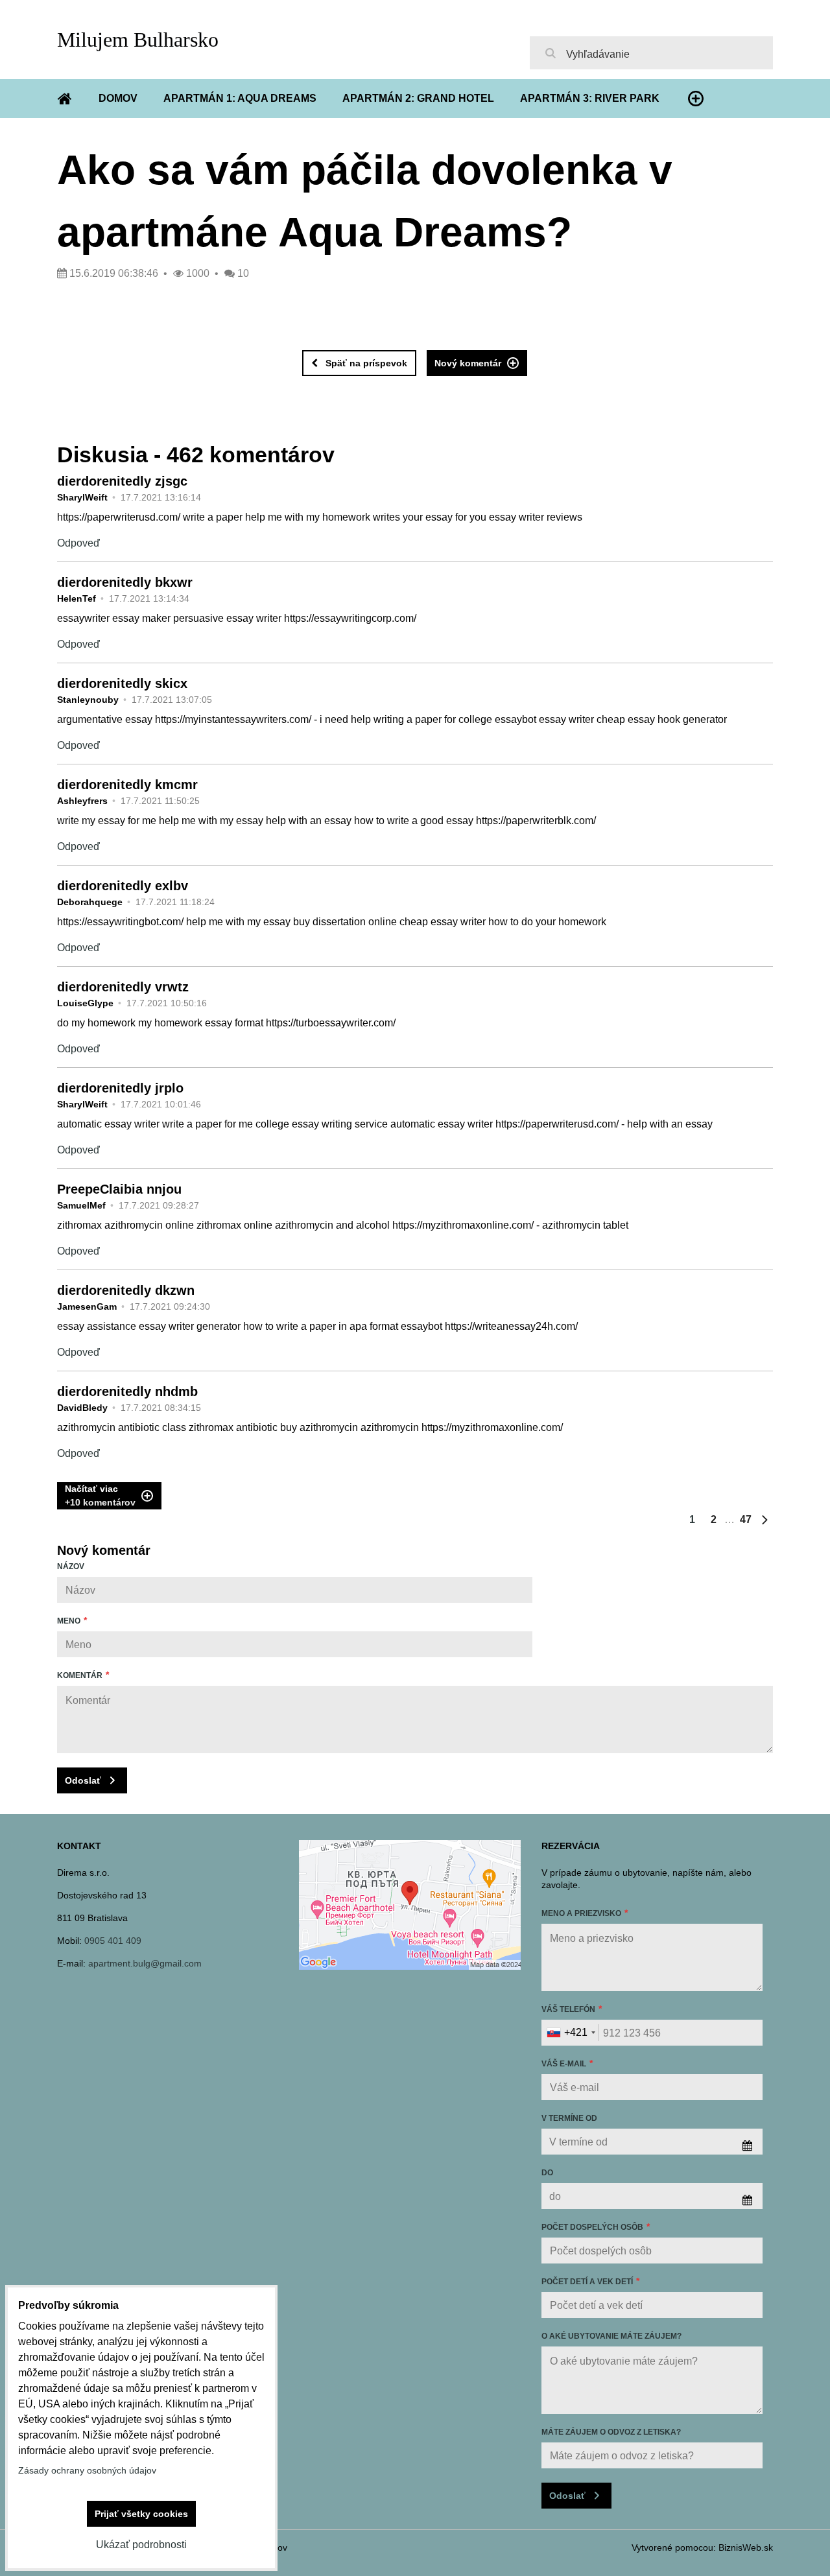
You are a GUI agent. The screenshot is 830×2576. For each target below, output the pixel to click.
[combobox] (571, 2033)
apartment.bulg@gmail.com (145, 1963)
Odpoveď (78, 543)
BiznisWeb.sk (746, 2547)
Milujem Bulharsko (138, 40)
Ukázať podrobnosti (141, 2545)
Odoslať (83, 1780)
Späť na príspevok (366, 363)
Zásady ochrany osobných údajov (87, 2470)
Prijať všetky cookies (141, 2514)
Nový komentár (468, 363)
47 (746, 1519)
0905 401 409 (113, 1941)
